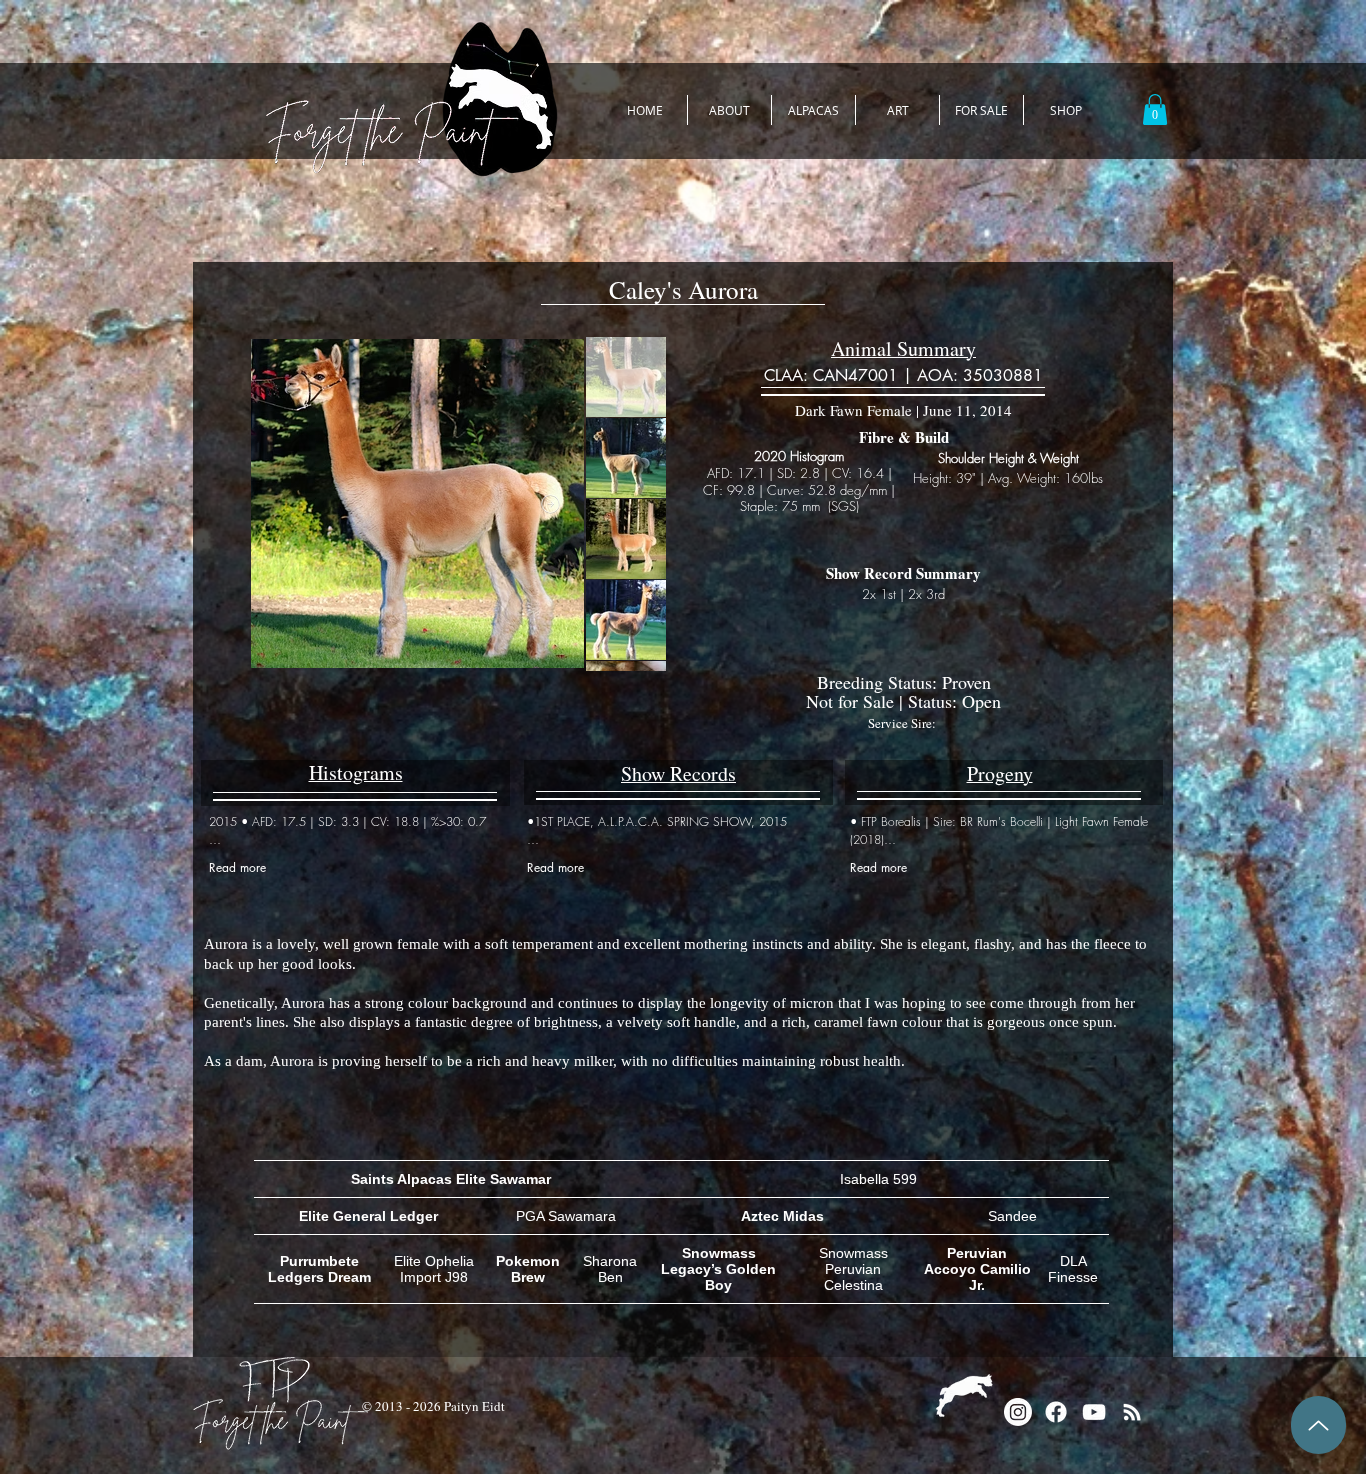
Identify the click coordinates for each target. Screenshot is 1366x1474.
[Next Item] (550, 503)
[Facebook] (1056, 1412)
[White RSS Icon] (1132, 1412)
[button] (1155, 109)
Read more (237, 867)
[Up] (1318, 1425)
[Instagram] (1018, 1412)
